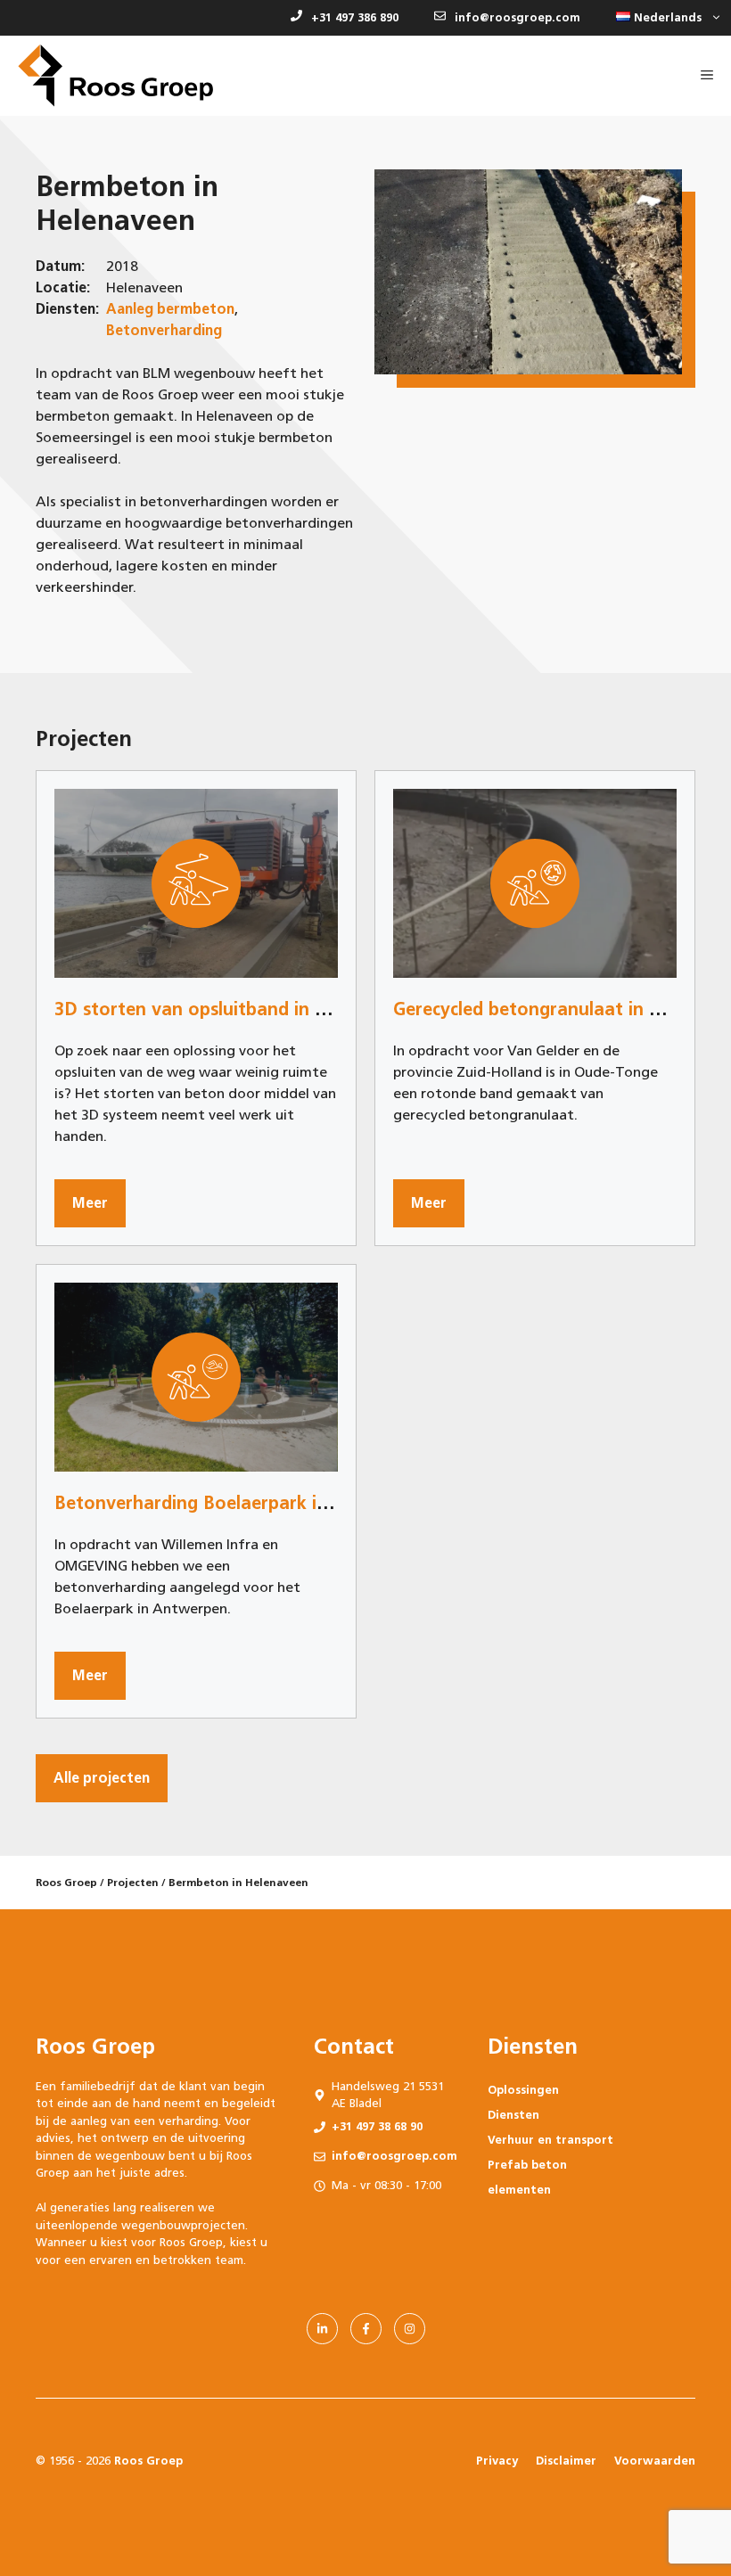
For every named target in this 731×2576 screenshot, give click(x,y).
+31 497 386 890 (355, 17)
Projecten (133, 1883)
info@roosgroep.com (517, 17)
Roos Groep (66, 1883)
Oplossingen (523, 2090)
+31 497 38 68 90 (377, 2126)
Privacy (497, 2461)
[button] (665, 18)
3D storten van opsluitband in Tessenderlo (234, 1009)
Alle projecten (102, 1778)
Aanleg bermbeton (170, 309)
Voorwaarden (655, 2461)
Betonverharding (164, 330)
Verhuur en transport (550, 2140)
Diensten (513, 2115)
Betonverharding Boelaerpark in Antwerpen (241, 1503)
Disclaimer (566, 2461)
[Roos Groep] (115, 76)
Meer (90, 1203)
